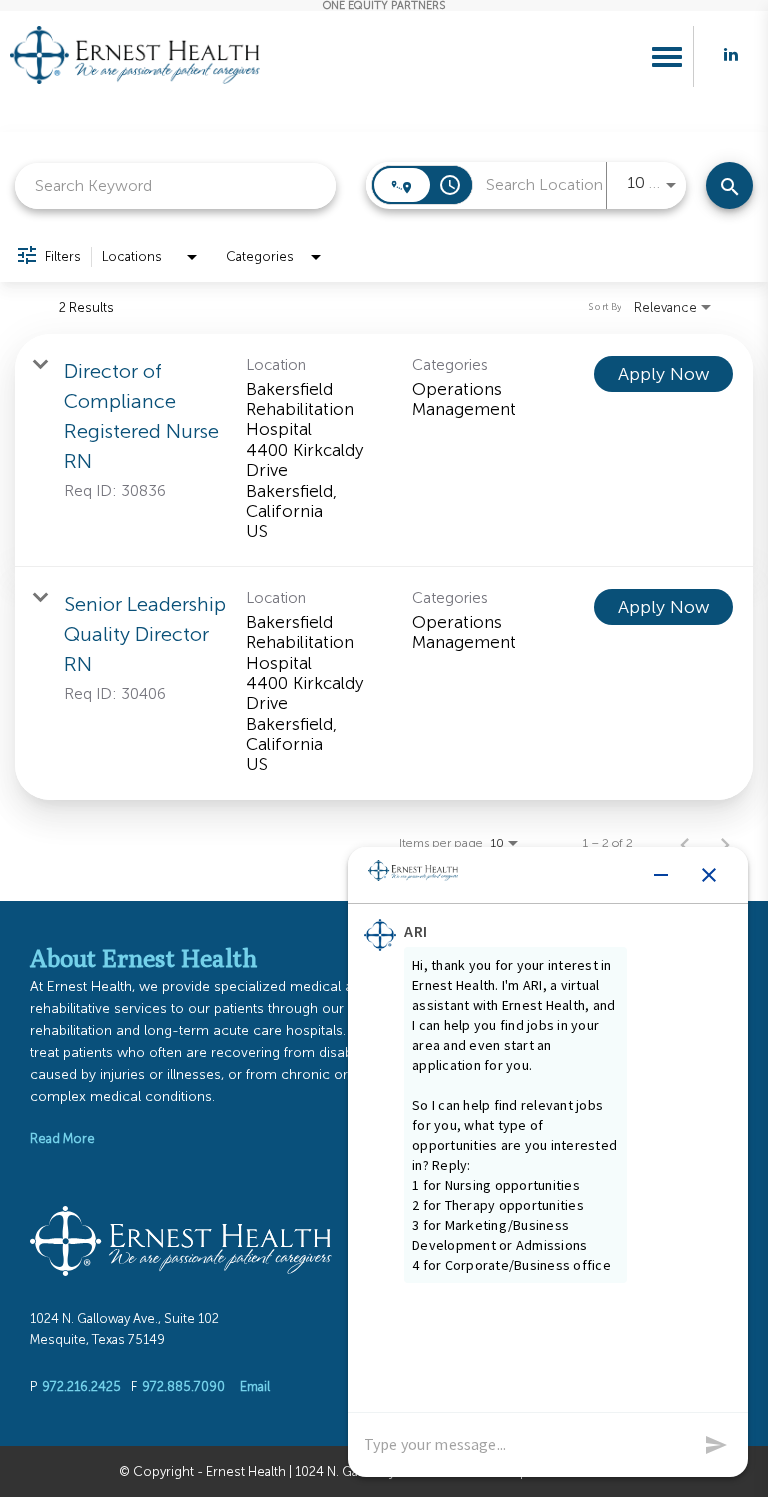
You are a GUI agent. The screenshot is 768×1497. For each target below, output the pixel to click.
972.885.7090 (183, 1386)
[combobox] (175, 185)
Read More (62, 1138)
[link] (384, 450)
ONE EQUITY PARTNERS (384, 5)
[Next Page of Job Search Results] (725, 843)
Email (255, 1386)
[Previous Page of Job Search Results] (685, 843)
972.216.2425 (81, 1386)
